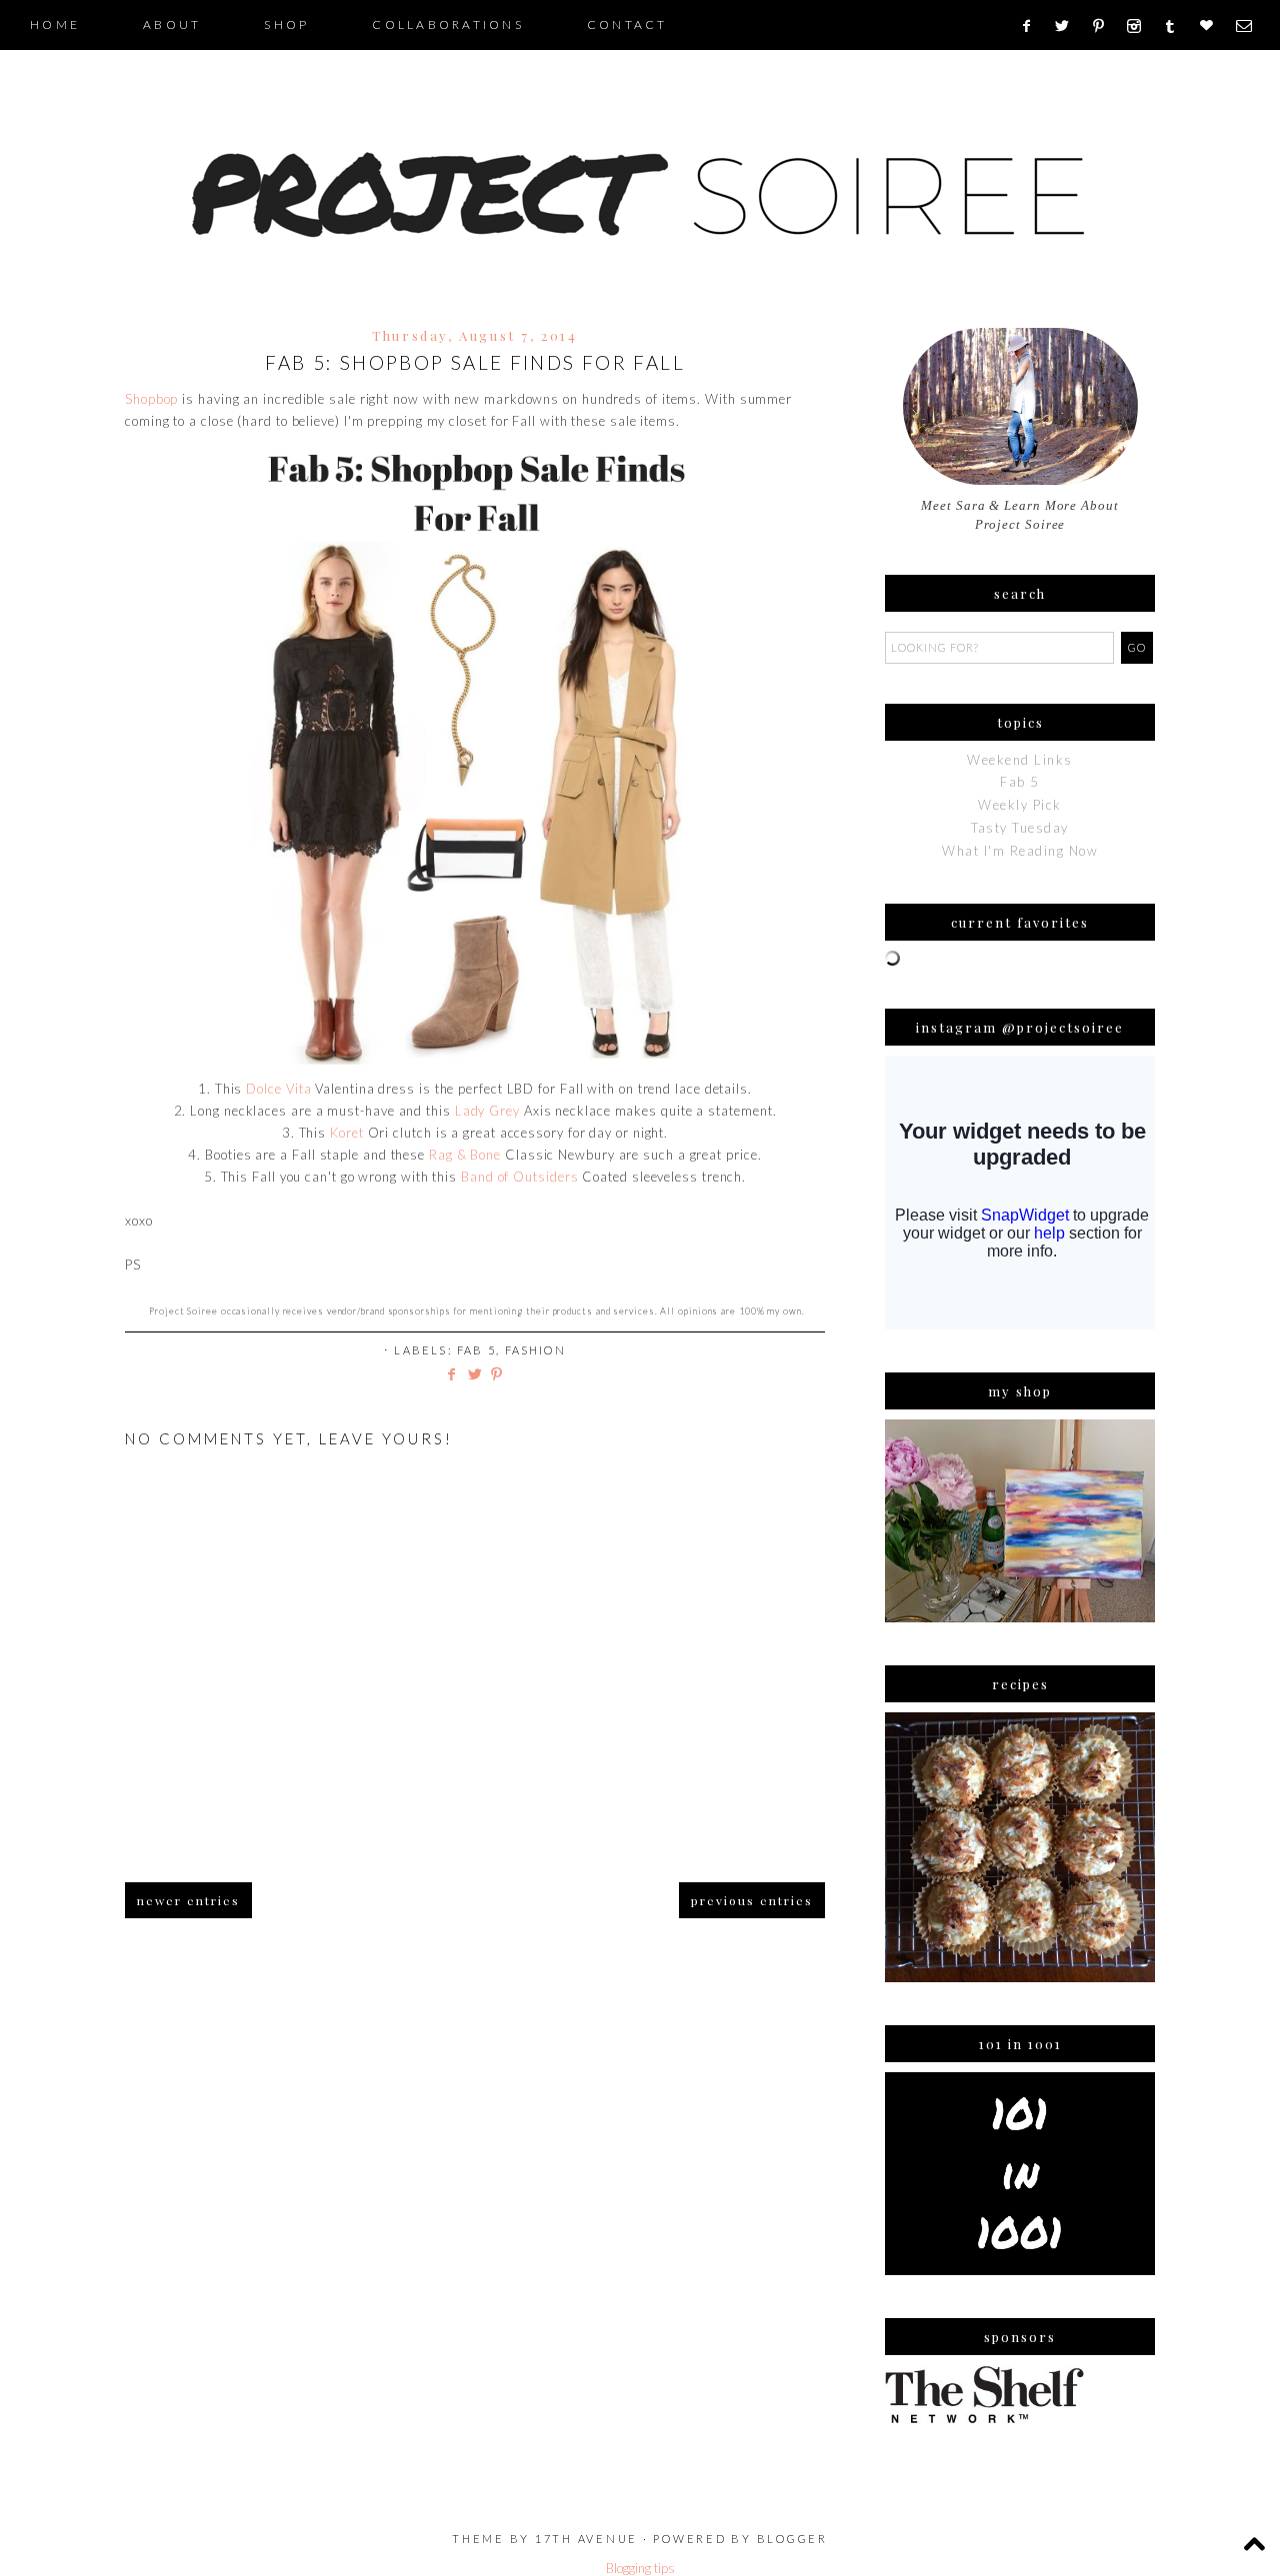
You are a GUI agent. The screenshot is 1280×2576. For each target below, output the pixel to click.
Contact (627, 24)
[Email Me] (1250, 26)
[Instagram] (1140, 26)
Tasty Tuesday (1020, 828)
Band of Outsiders (519, 1177)
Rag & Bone (465, 1155)
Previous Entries (752, 1900)
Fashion (535, 1350)
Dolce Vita (278, 1089)
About (172, 24)
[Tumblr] (1176, 26)
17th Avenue (586, 2539)
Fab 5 (476, 1350)
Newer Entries (188, 1900)
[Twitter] (1069, 26)
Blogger (792, 2539)
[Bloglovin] (1213, 26)
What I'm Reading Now (1020, 851)
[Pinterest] (1105, 26)
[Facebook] (1032, 26)
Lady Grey (487, 1111)
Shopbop (151, 399)
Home (55, 24)
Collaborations (448, 24)
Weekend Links (1020, 760)
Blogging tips (640, 2568)
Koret (347, 1133)
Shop (286, 24)
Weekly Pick (1020, 805)
